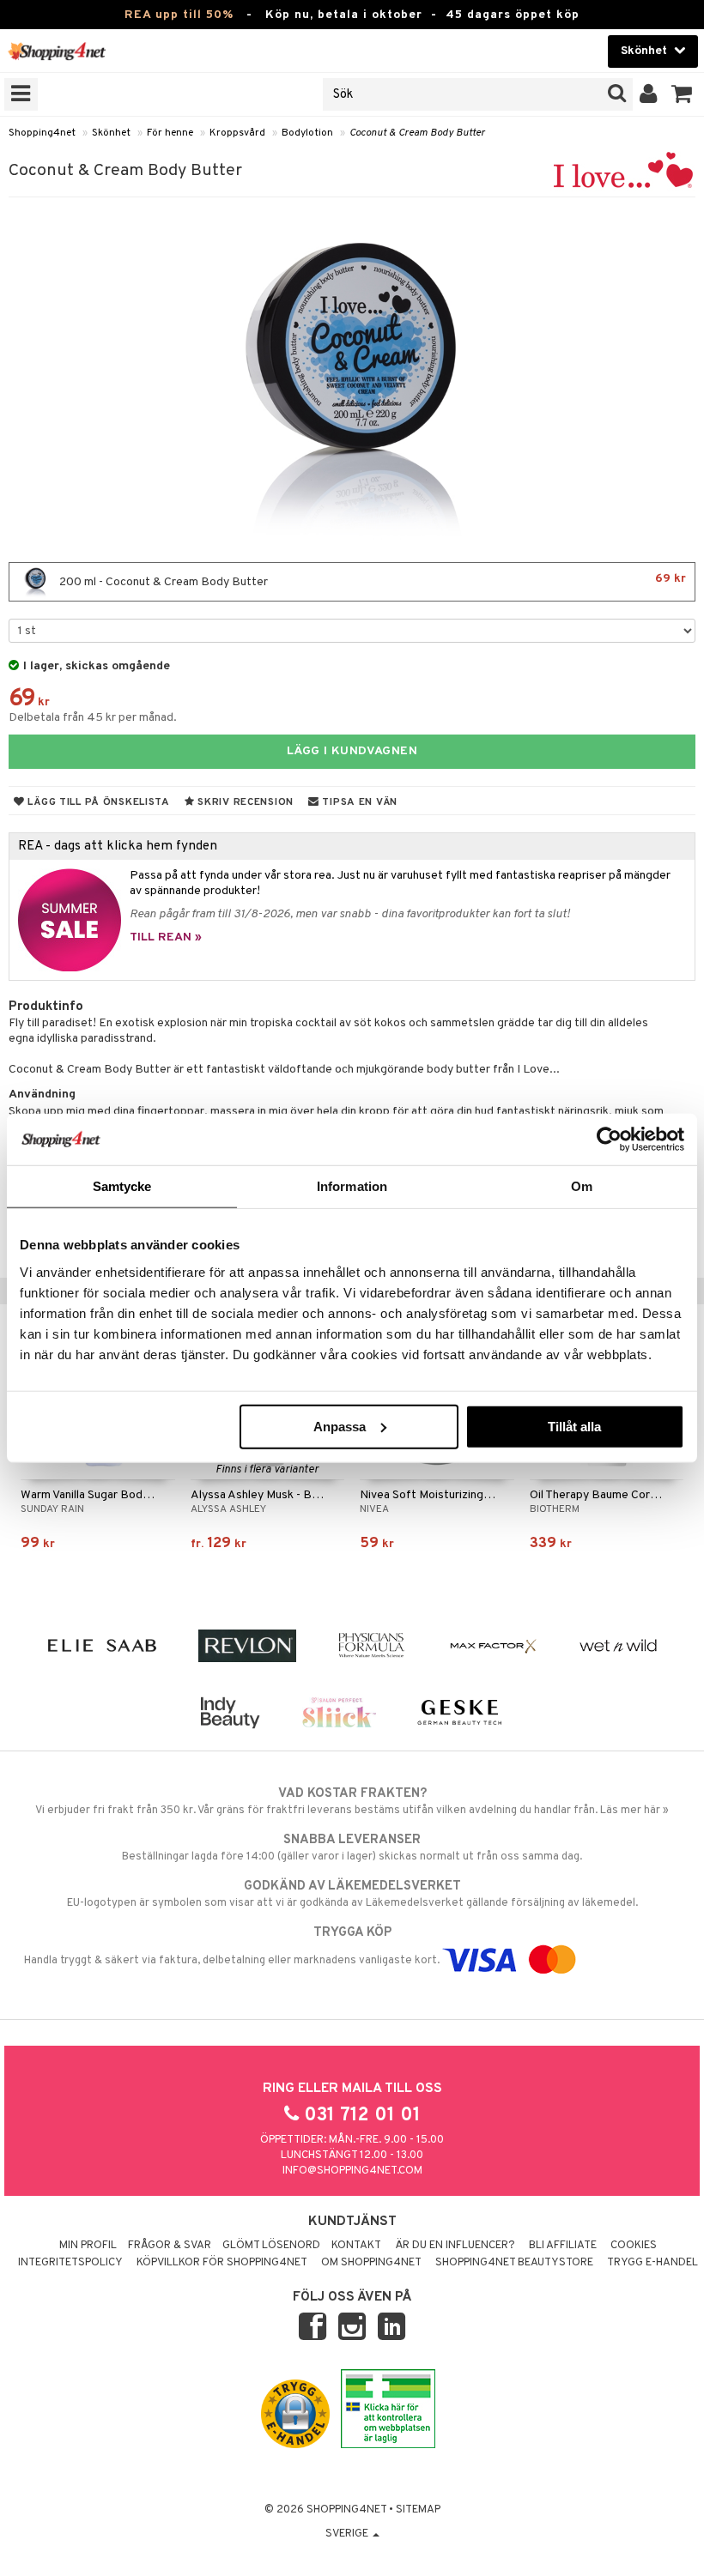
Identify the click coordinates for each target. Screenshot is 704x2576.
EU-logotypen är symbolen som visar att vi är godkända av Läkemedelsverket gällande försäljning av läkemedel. (352, 1894)
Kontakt (356, 2246)
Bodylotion (307, 133)
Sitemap (418, 2510)
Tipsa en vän (358, 802)
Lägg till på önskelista (97, 802)
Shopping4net (42, 133)
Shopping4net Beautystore (514, 2263)
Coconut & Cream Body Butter (417, 133)
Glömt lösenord (271, 2246)
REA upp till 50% (179, 15)
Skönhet (111, 133)
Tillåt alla (574, 1426)
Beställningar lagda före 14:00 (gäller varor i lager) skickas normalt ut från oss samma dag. (352, 1848)
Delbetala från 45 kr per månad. (93, 718)
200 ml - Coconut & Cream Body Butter (371, 581)
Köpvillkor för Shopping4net (222, 2263)
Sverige (348, 2534)
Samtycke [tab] (122, 1186)
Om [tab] (582, 1186)
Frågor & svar (170, 2246)
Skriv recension (244, 802)
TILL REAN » (166, 937)
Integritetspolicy (70, 2263)
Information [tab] (352, 1186)
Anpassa (340, 1426)
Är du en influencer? (455, 2246)
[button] (682, 94)
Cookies (634, 2246)
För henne (170, 133)
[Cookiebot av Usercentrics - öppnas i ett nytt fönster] (609, 1140)
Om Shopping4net (371, 2263)
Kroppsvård (237, 133)
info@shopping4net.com (352, 2171)
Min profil (88, 2246)
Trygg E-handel (652, 2263)
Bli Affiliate (563, 2246)
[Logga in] (649, 94)
